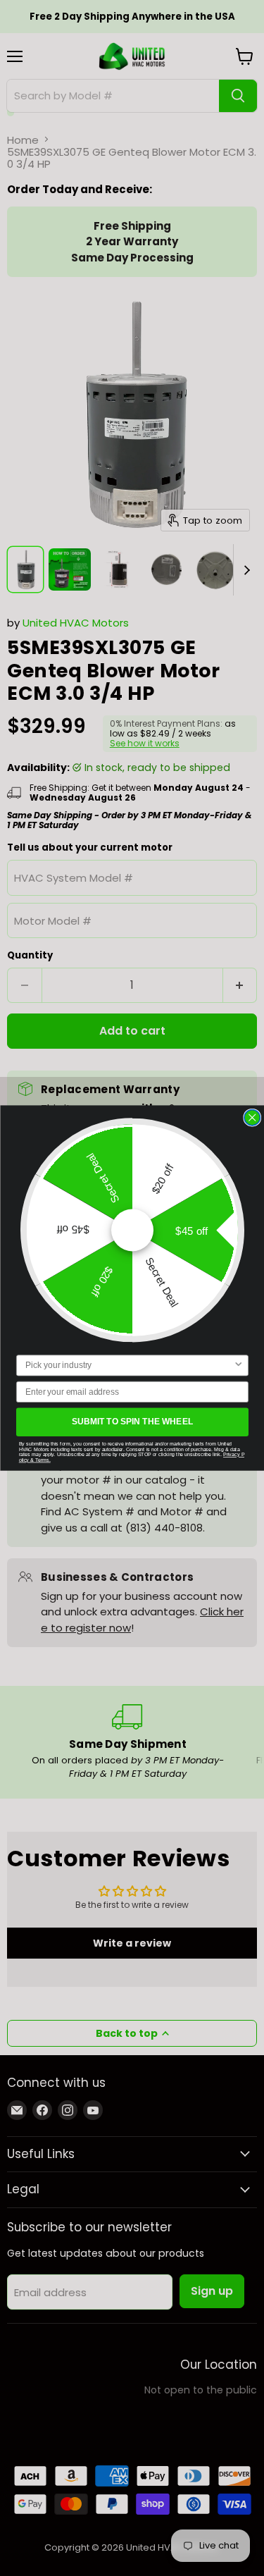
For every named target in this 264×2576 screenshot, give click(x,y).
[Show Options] (238, 1366)
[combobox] (129, 1366)
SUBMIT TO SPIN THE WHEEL (132, 1422)
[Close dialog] (252, 1117)
